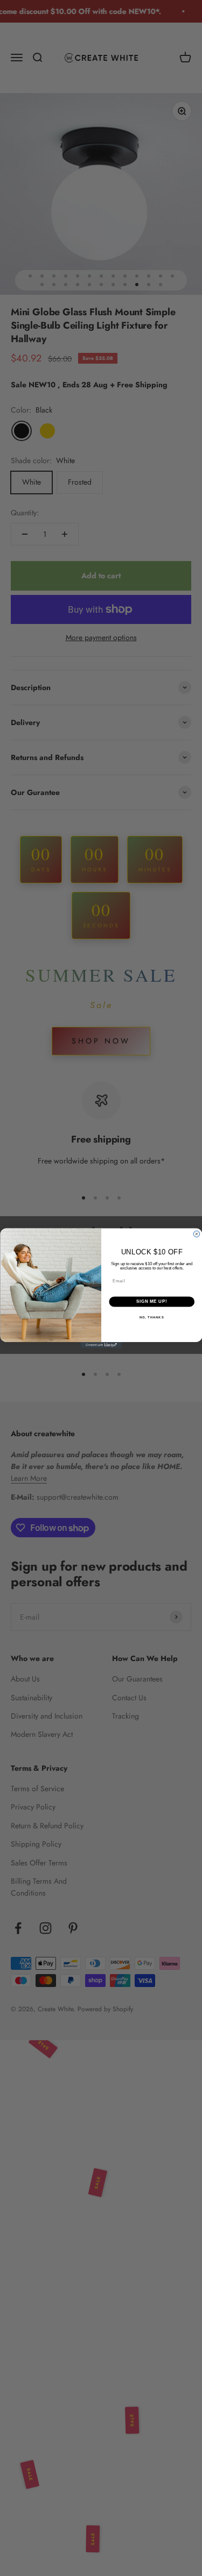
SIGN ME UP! (151, 1301)
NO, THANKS (151, 1317)
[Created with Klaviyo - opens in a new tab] (101, 1345)
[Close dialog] (197, 1234)
